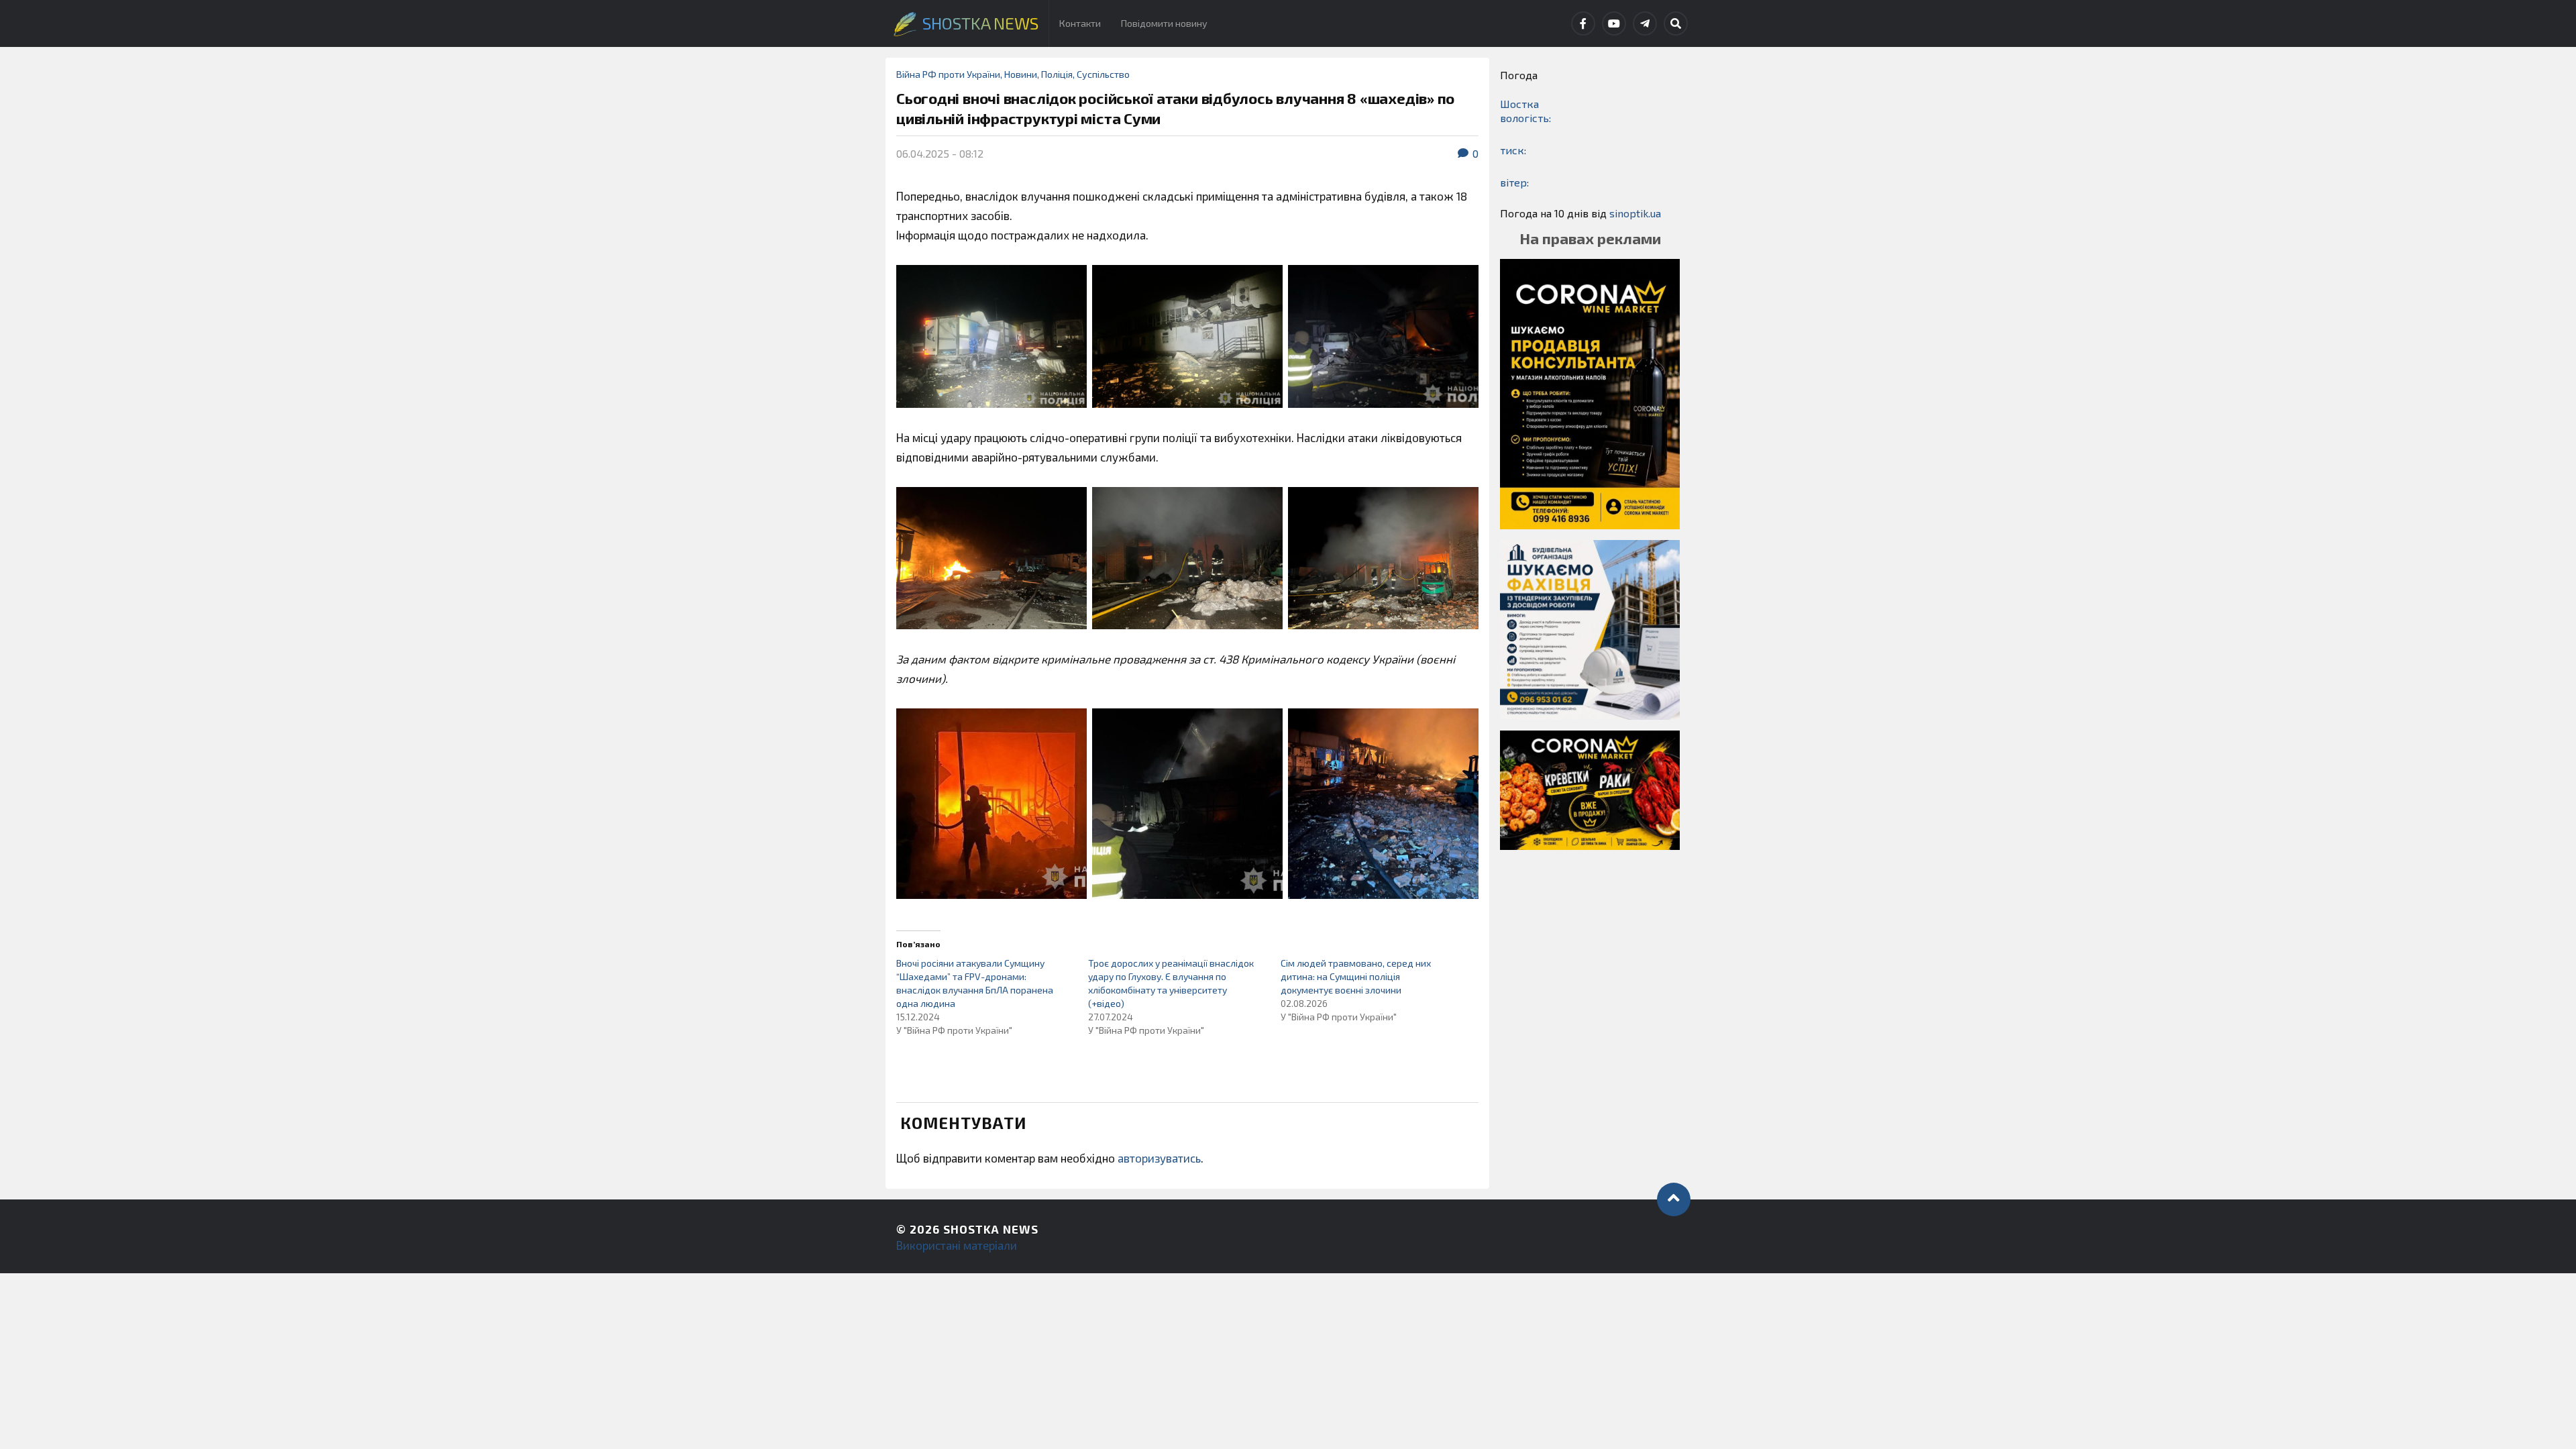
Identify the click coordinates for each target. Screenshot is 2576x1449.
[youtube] (1614, 23)
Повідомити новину (1164, 23)
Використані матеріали (957, 1245)
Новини (1021, 74)
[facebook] (1583, 23)
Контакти (1080, 23)
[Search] (1676, 23)
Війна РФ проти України (948, 74)
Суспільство (1103, 74)
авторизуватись (1159, 1158)
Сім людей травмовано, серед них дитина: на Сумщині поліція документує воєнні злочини (1356, 976)
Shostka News (991, 1229)
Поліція (1057, 74)
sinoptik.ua (1635, 213)
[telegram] (1645, 23)
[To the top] (1674, 1199)
